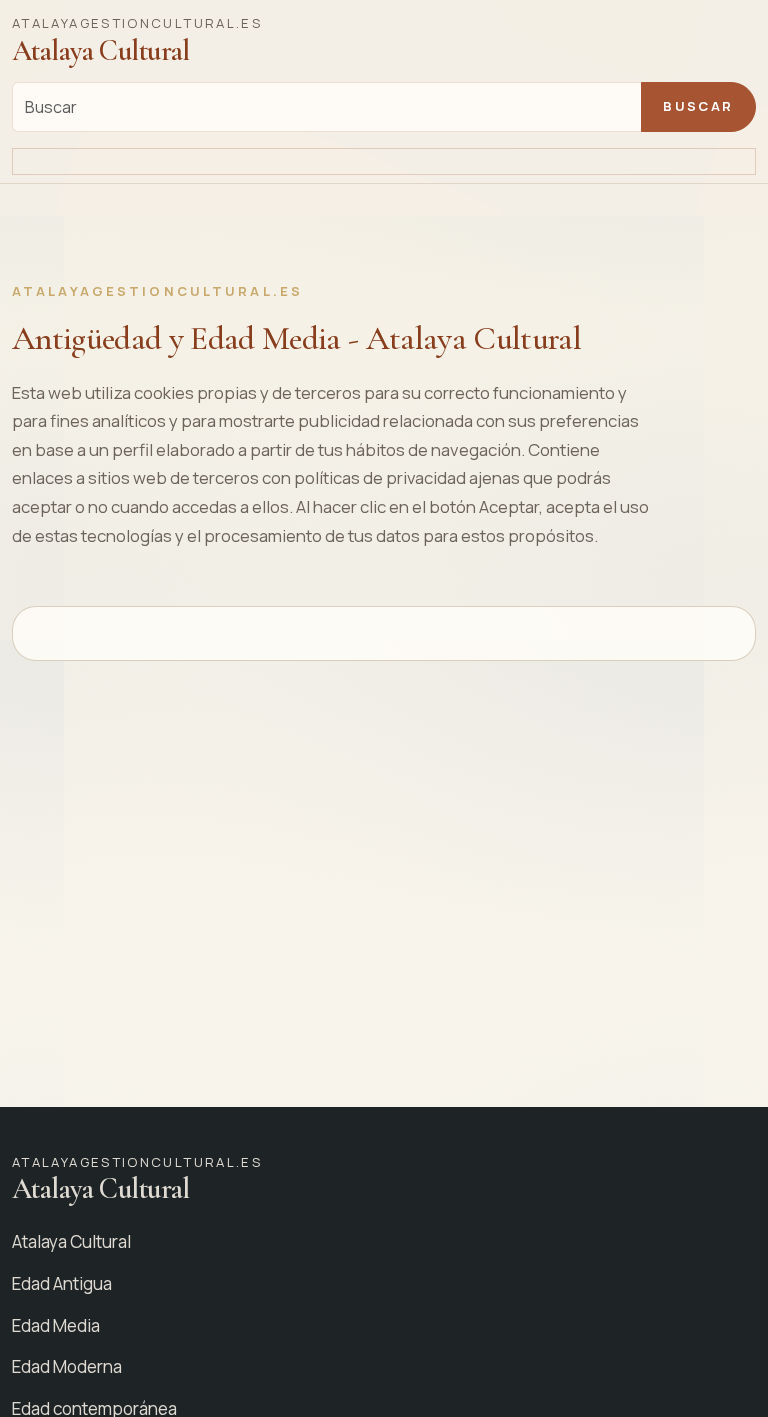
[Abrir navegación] (384, 162)
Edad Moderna (67, 1366)
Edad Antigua (62, 1283)
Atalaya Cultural (71, 1241)
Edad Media (56, 1325)
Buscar (698, 106)
